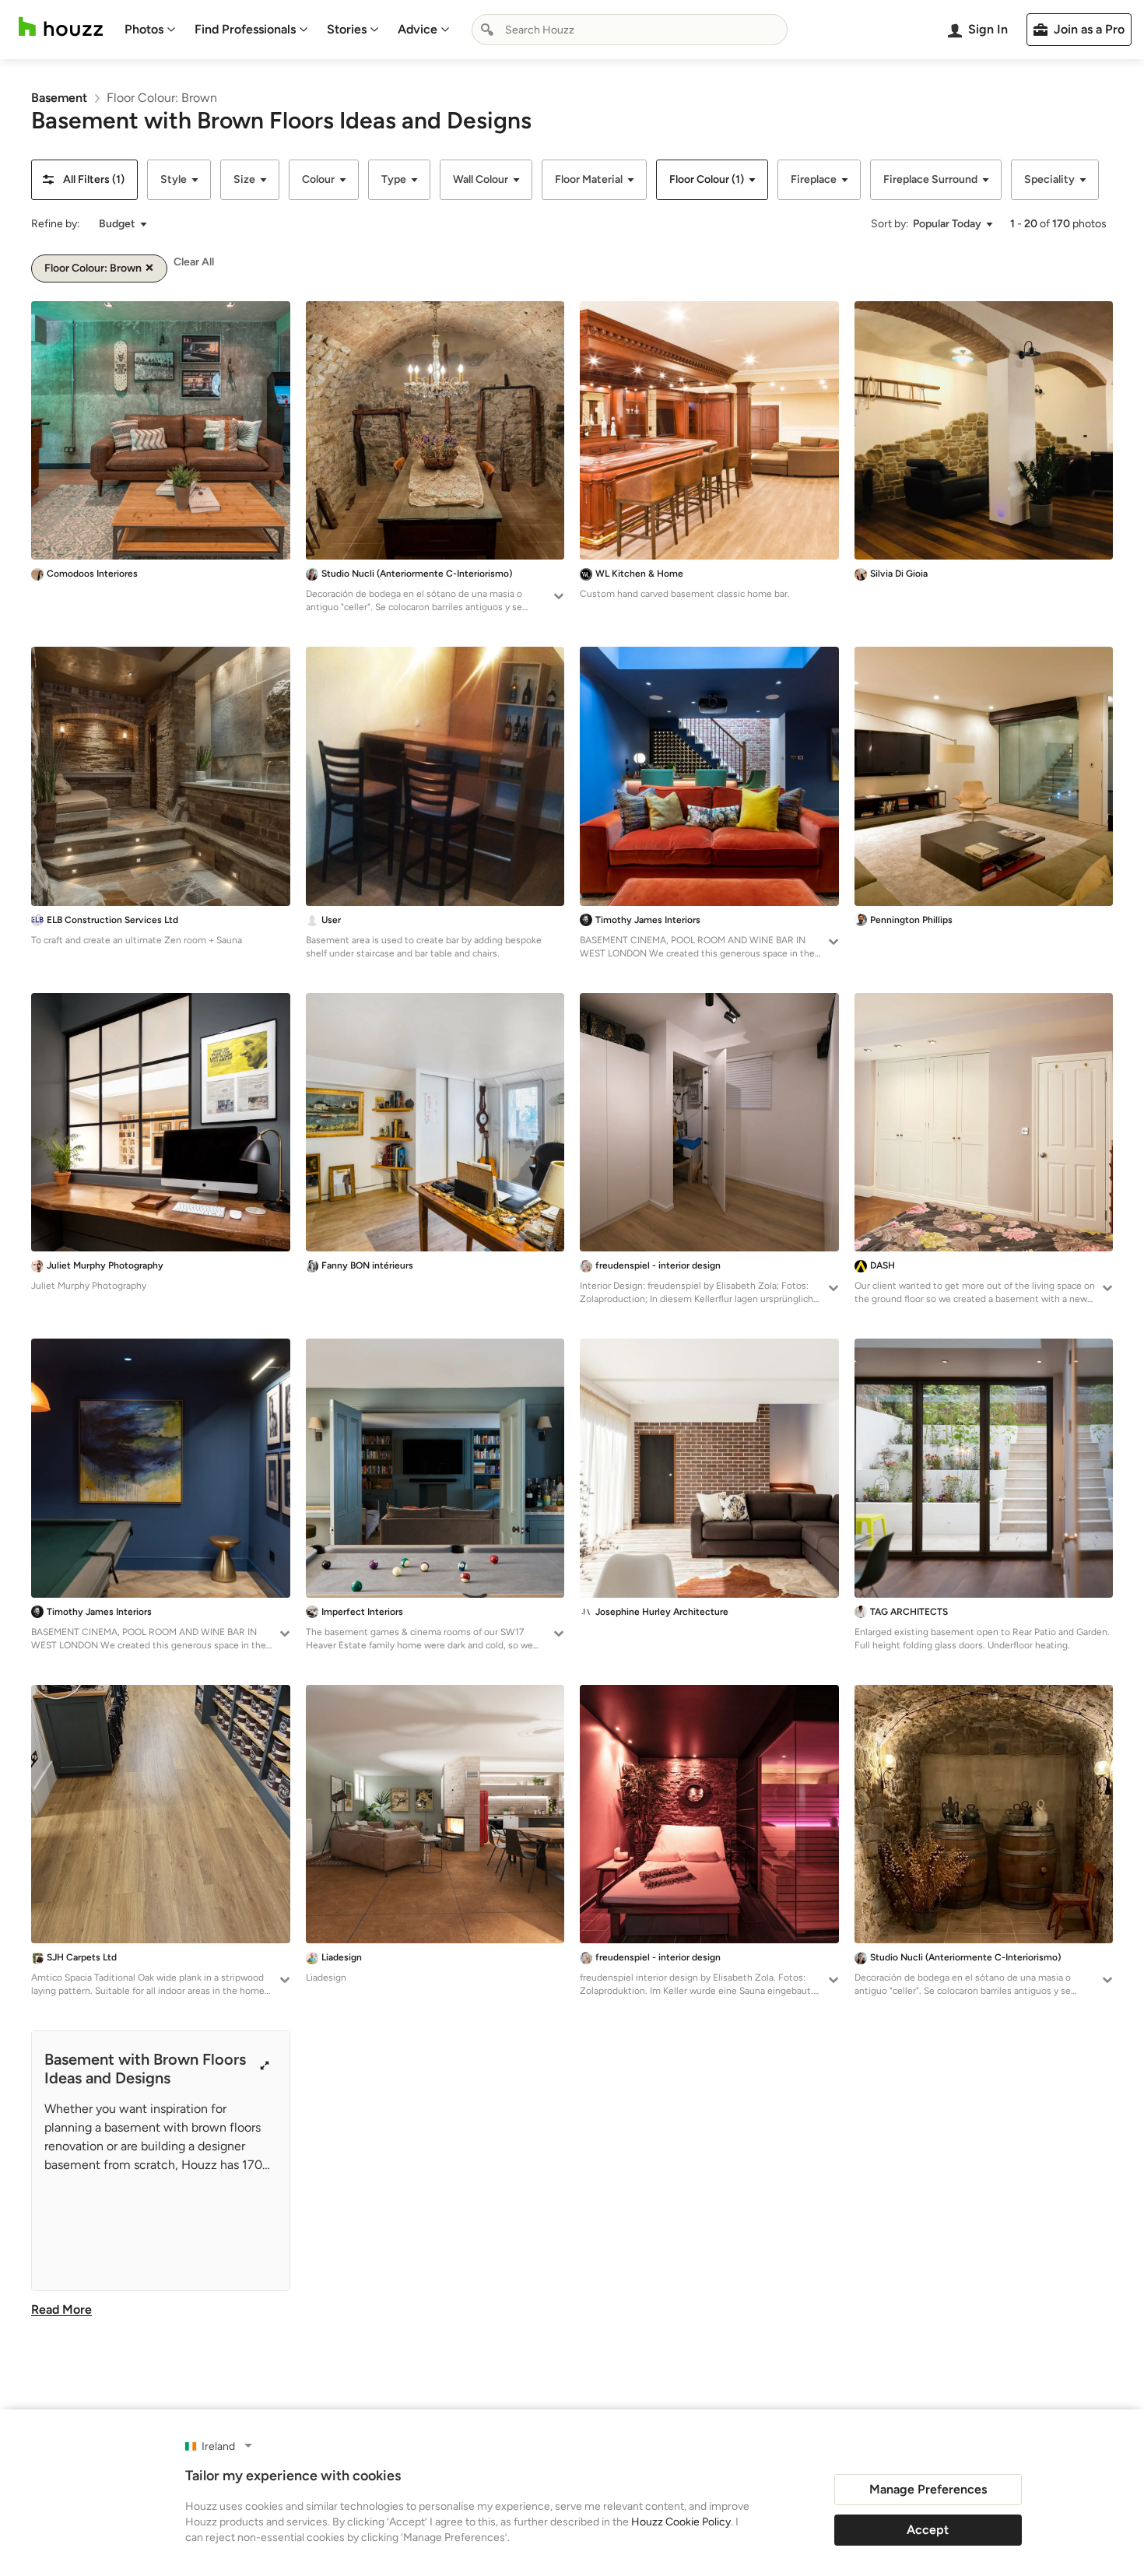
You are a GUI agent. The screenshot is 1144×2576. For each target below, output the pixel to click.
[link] (59, 98)
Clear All (194, 262)
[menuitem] (150, 30)
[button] (84, 180)
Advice (418, 29)
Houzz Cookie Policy (681, 2522)
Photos (144, 29)
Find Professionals (245, 29)
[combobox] (630, 30)
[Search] (487, 30)
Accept (928, 2530)
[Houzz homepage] (61, 27)
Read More (61, 2309)
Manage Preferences (928, 2489)
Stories (347, 29)
